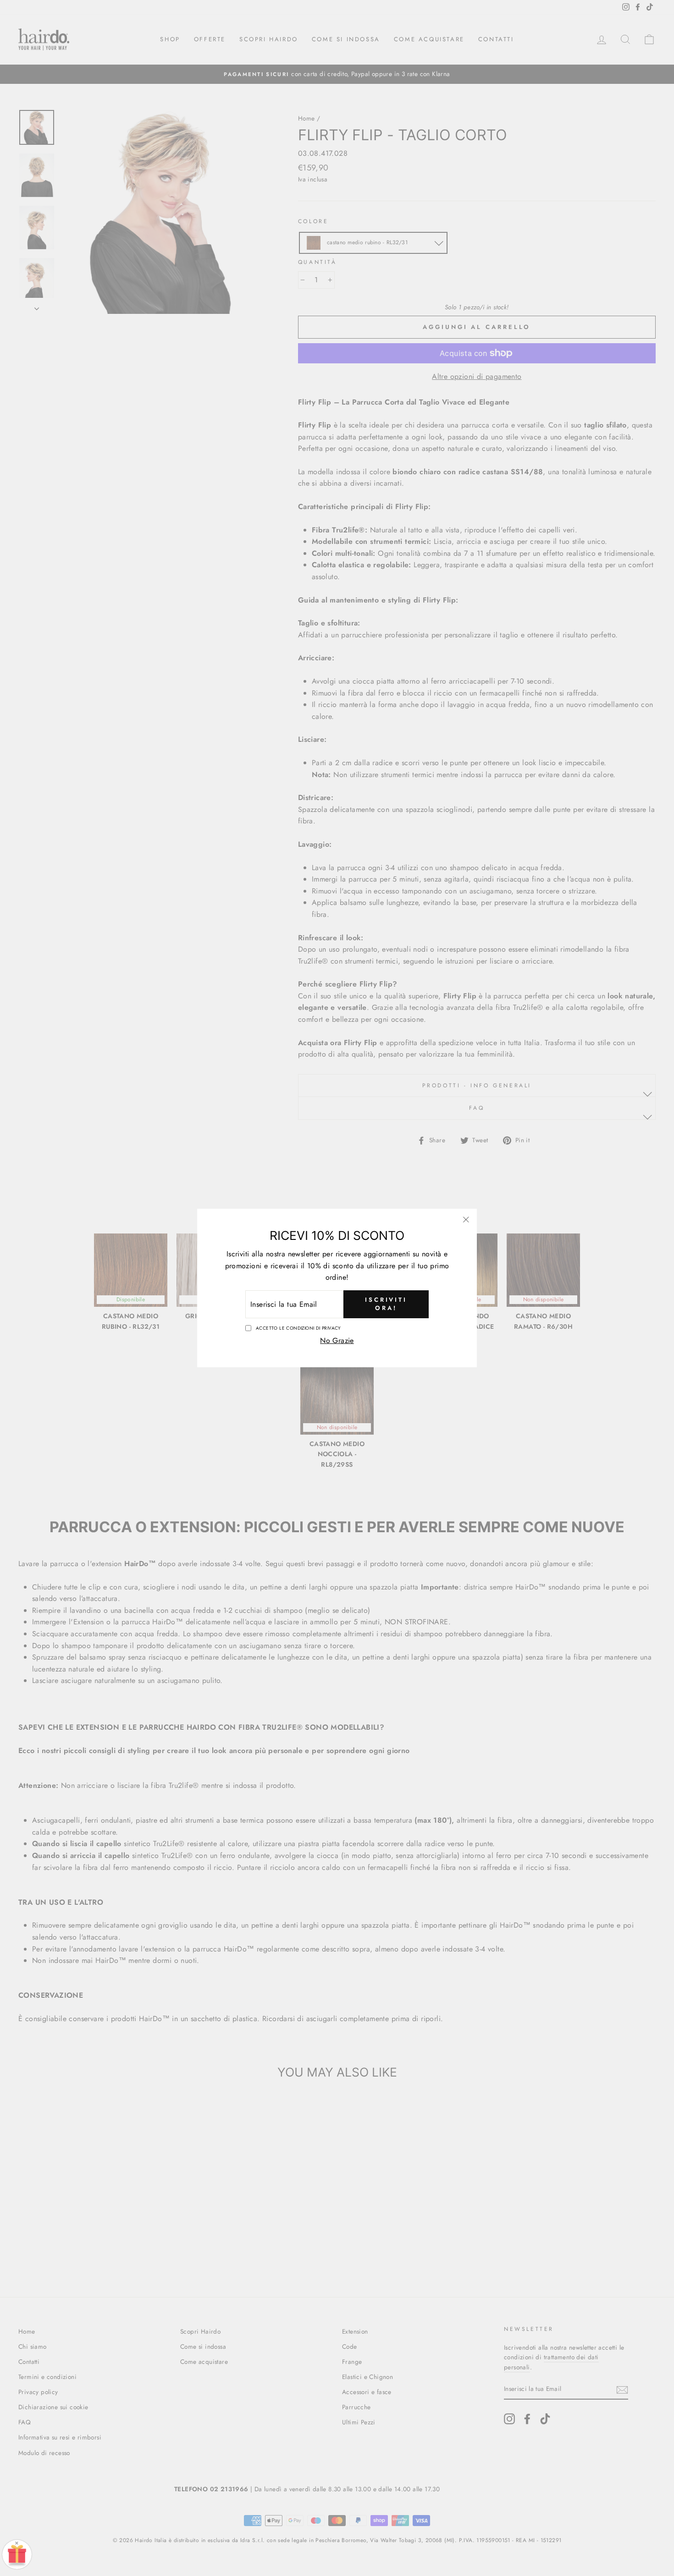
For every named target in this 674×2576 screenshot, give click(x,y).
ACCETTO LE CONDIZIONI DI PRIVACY (298, 1328)
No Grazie (337, 1340)
